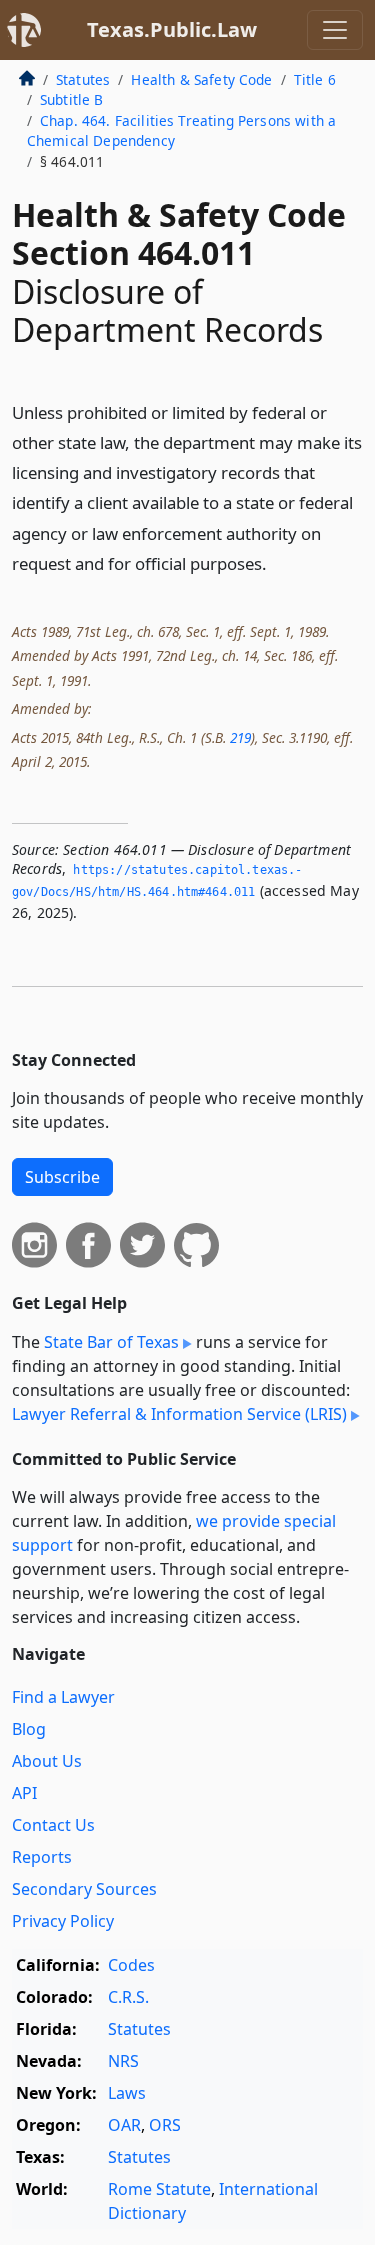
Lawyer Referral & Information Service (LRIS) (179, 1414)
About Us (47, 1761)
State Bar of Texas (111, 1342)
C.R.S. (128, 1997)
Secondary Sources (84, 1889)
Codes (131, 1965)
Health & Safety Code (201, 79)
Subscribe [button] (62, 1177)
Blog (29, 1729)
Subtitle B (72, 99)
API (24, 1793)
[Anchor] (278, 562)
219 (240, 737)
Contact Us (53, 1825)
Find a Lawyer (63, 1697)
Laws (127, 2093)
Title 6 (315, 79)
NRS (123, 2061)
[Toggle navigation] (335, 30)
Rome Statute (159, 2189)
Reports (42, 1857)
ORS (165, 2125)
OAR (124, 2125)
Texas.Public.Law (172, 29)
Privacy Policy (63, 1921)
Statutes (83, 79)
